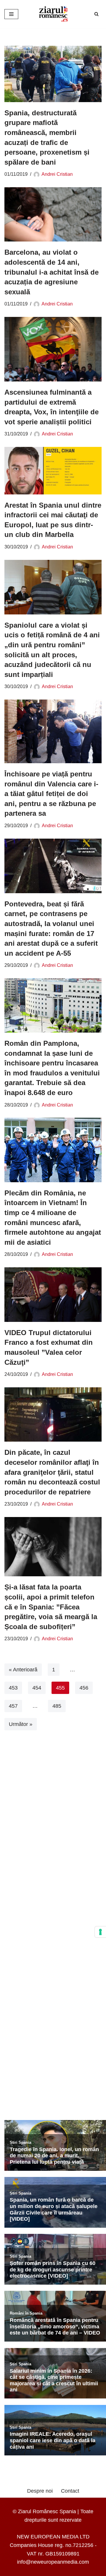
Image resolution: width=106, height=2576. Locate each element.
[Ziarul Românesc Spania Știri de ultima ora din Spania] (53, 14)
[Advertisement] (53, 1821)
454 (37, 1688)
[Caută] (96, 14)
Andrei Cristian (57, 174)
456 (84, 1688)
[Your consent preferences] (100, 1932)
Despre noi (40, 2491)
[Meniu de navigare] (11, 14)
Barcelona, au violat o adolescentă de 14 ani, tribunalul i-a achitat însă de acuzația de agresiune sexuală (52, 272)
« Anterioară (23, 1670)
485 (57, 1706)
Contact (70, 2491)
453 (13, 1688)
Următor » (21, 1724)
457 (13, 1706)
